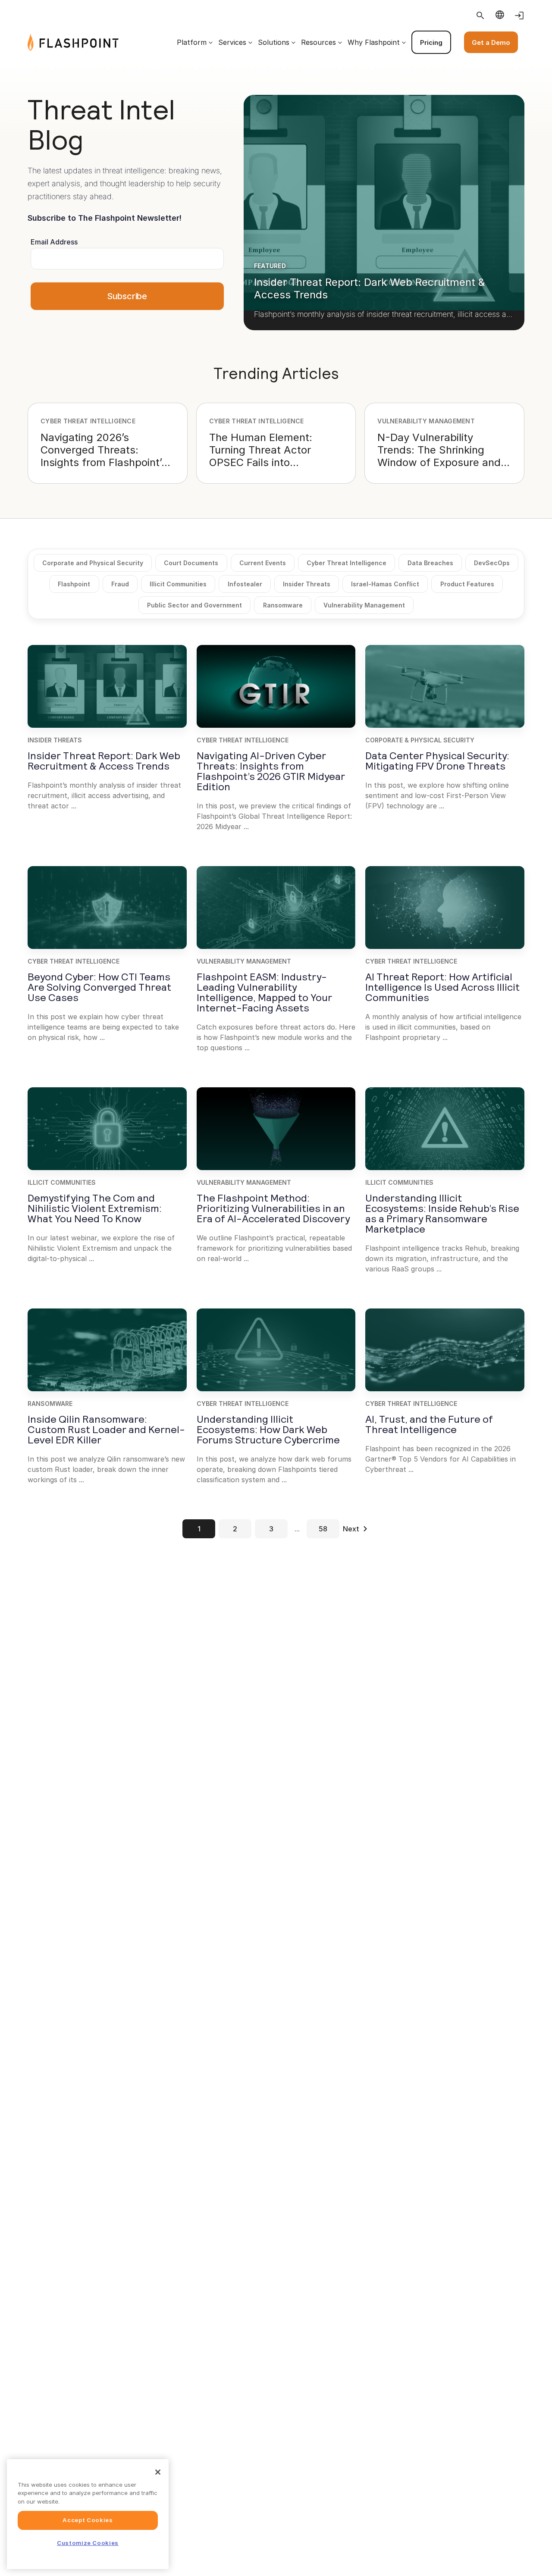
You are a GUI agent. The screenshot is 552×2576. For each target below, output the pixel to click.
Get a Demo (491, 42)
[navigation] (321, 42)
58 (323, 1529)
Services (232, 42)
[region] (88, 2514)
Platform (192, 42)
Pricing (431, 42)
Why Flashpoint (374, 42)
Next (351, 1529)
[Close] (158, 2472)
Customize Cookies (88, 2543)
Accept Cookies (88, 2520)
